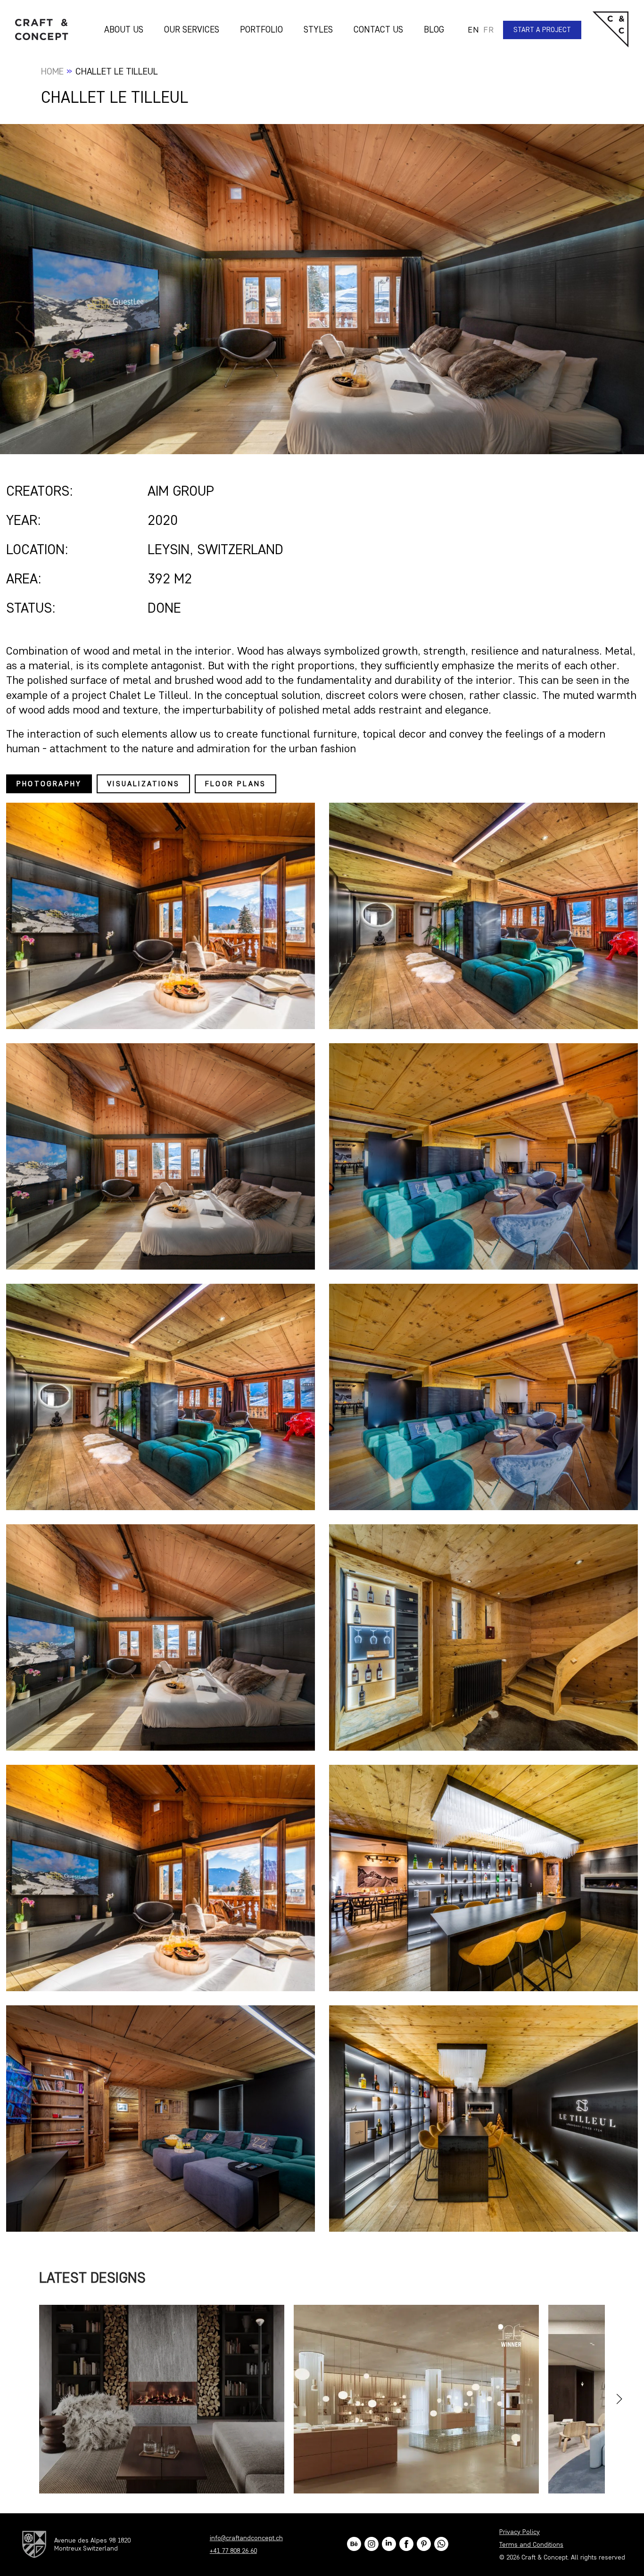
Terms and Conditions (531, 2545)
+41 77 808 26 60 (233, 2551)
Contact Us (378, 29)
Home (52, 71)
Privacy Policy (520, 2532)
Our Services (192, 29)
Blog (434, 29)
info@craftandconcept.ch (246, 2538)
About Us (124, 29)
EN (473, 30)
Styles (318, 29)
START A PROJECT (542, 30)
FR (488, 30)
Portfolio (261, 29)
